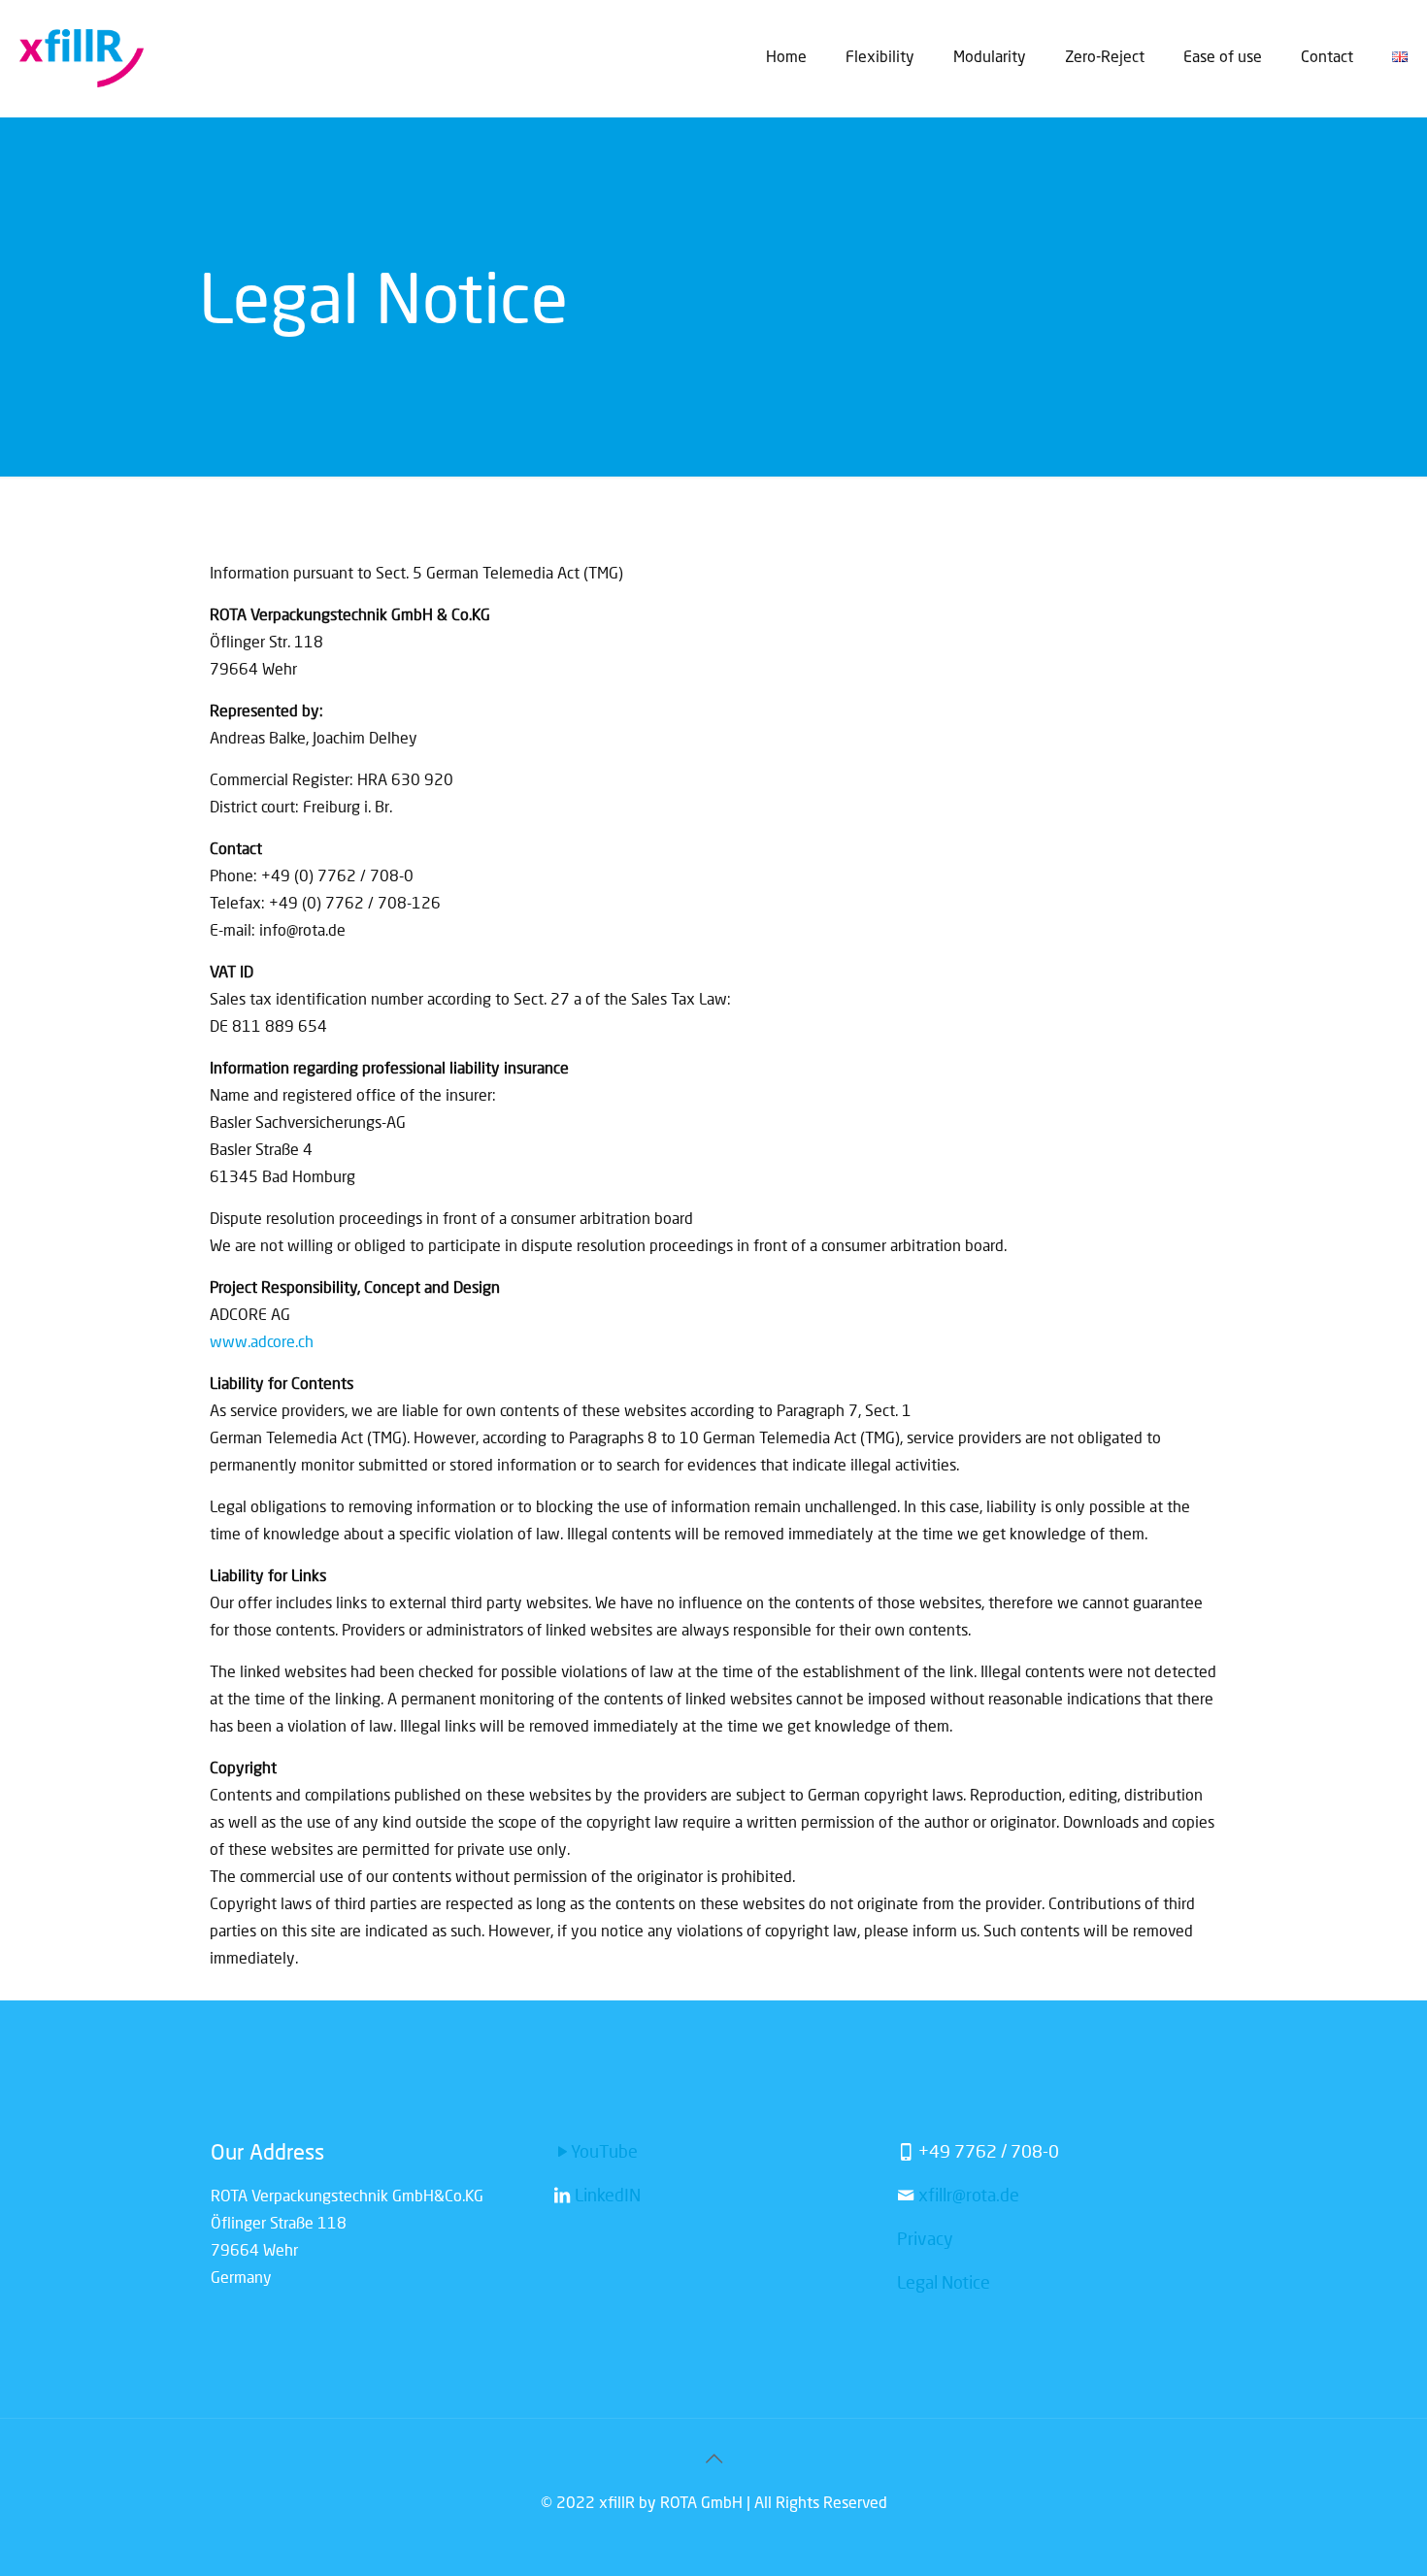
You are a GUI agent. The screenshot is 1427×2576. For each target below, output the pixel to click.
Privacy (925, 2238)
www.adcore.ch (262, 1341)
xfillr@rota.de (969, 2195)
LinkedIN (606, 2195)
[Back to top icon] (713, 2460)
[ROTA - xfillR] (82, 58)
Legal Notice (944, 2282)
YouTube (604, 2151)
